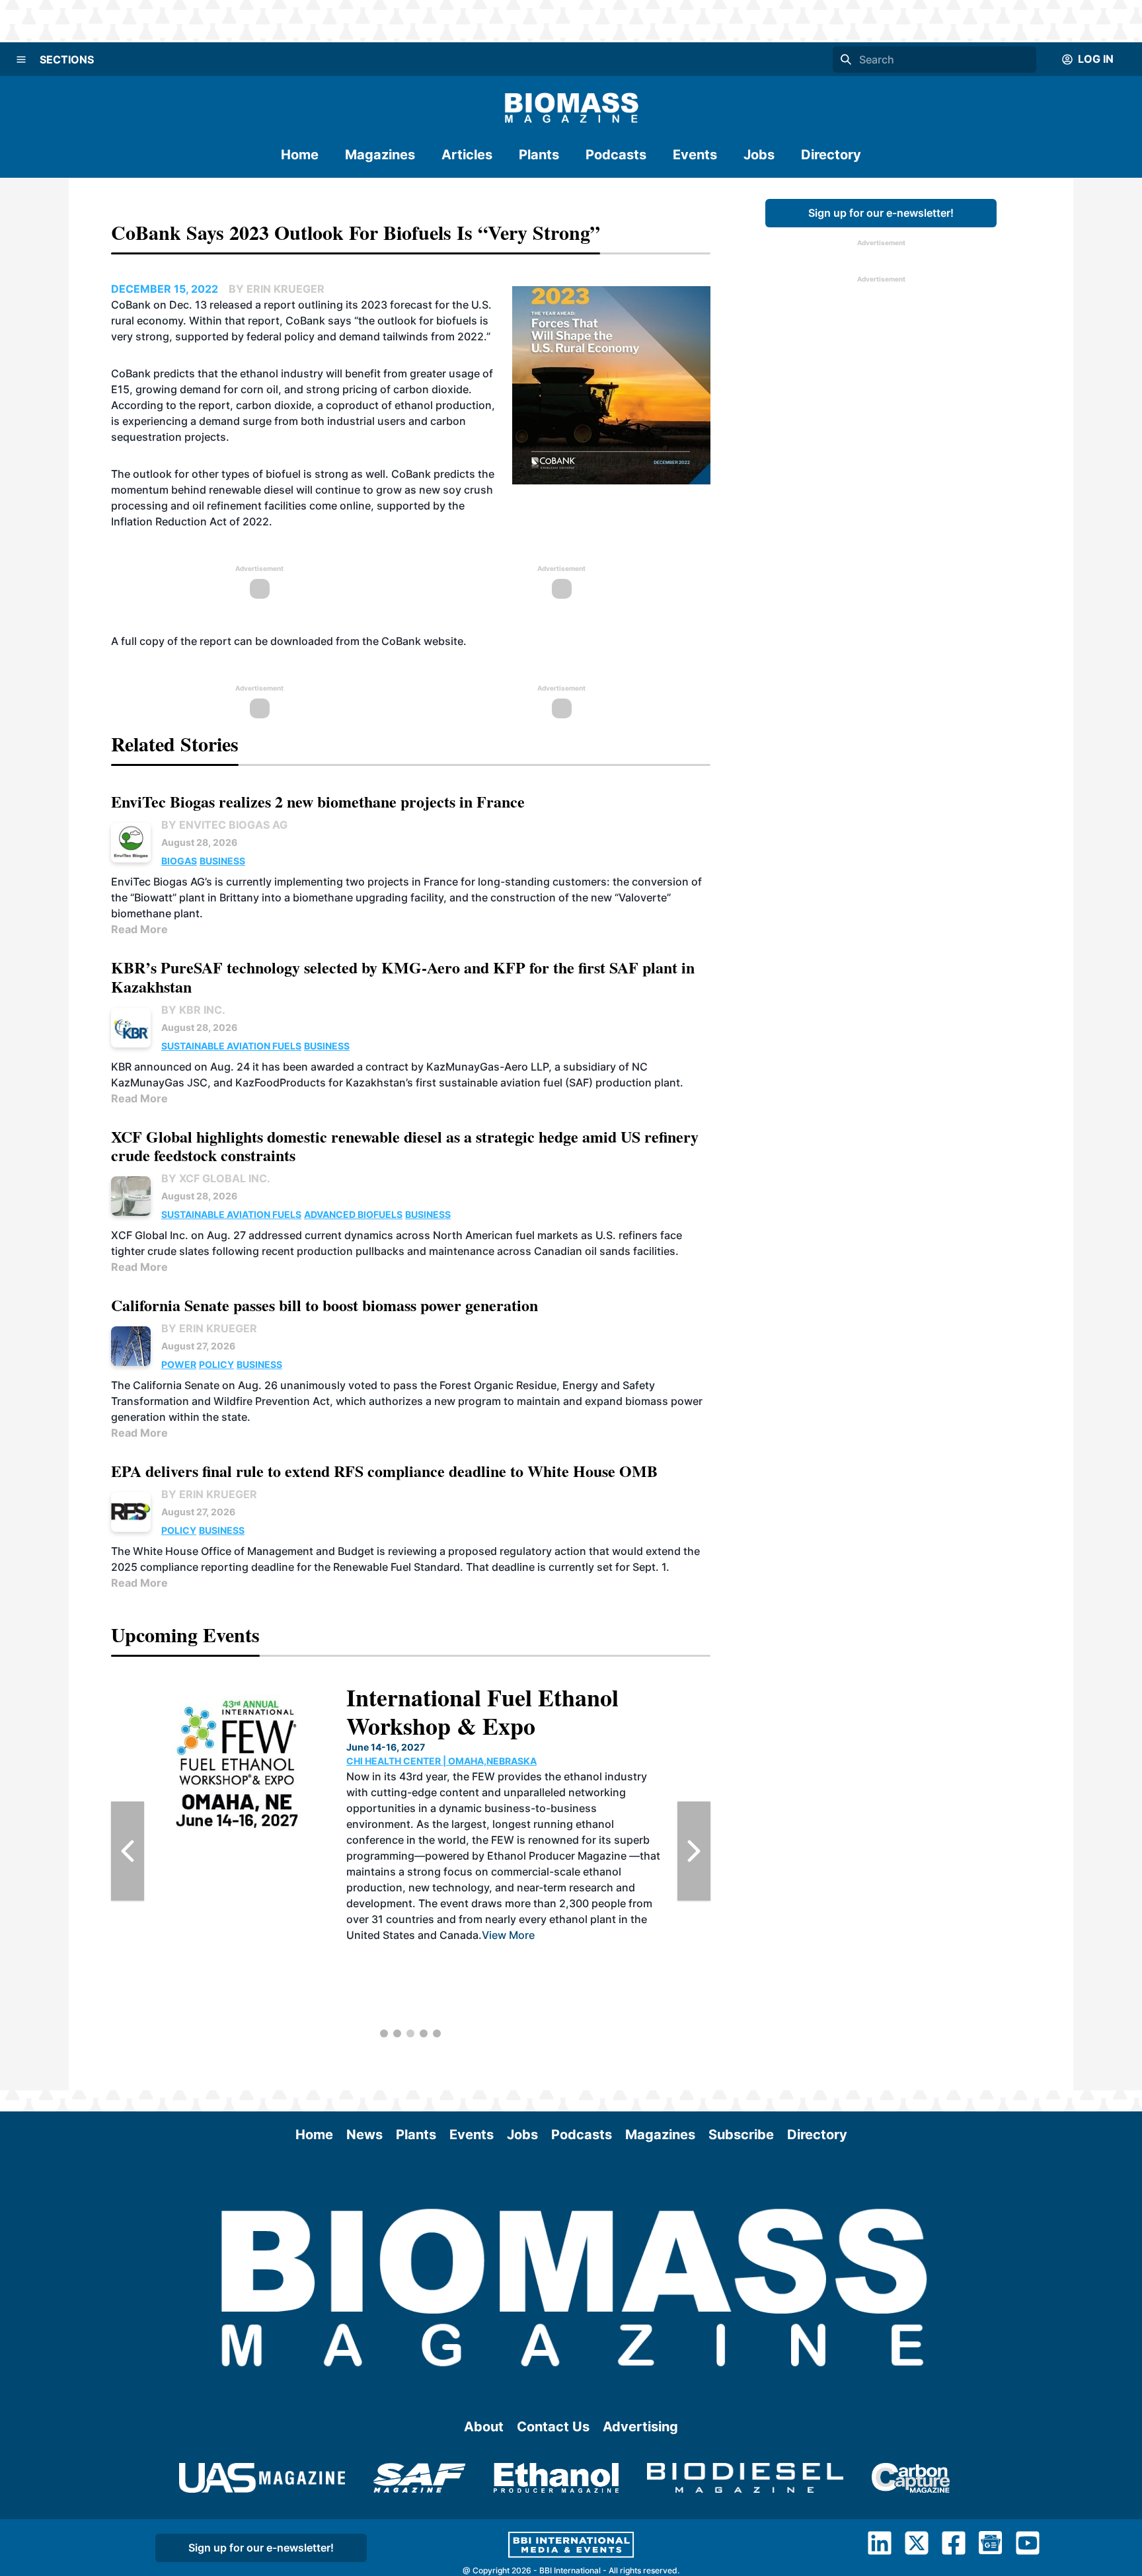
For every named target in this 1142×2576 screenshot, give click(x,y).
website (443, 641)
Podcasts (616, 155)
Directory (831, 155)
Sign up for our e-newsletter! (881, 213)
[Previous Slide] (128, 1851)
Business (222, 861)
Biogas (179, 861)
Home (300, 155)
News (364, 2135)
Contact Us (553, 2427)
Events (695, 155)
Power (179, 1364)
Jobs (759, 155)
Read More (139, 929)
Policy (216, 1364)
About (484, 2427)
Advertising (640, 2427)
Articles (467, 155)
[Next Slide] (694, 1851)
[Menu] (21, 59)
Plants (539, 155)
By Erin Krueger (209, 1328)
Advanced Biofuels (353, 1214)
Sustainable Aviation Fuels (231, 1046)
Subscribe (741, 2135)
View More (508, 1935)
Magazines (380, 155)
